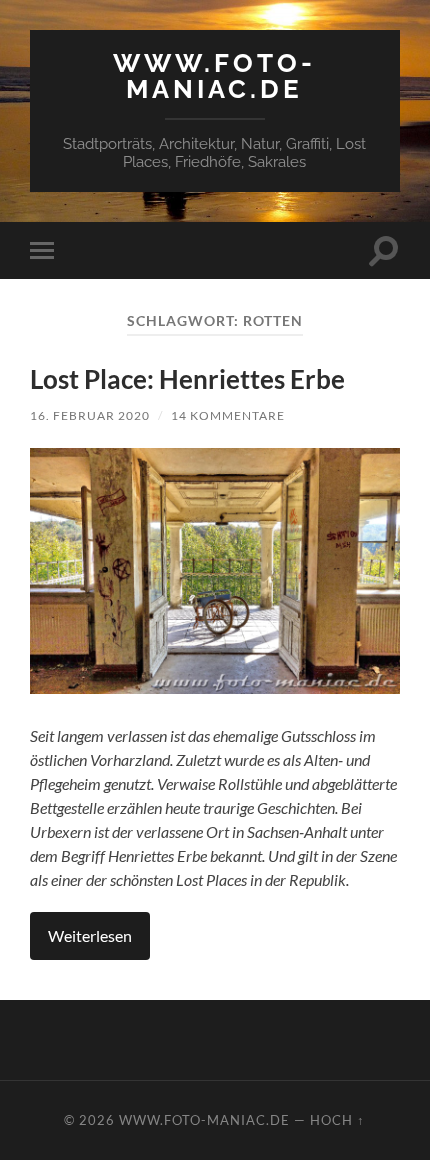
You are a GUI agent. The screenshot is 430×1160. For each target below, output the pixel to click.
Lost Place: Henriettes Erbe (187, 379)
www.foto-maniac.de (214, 75)
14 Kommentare (228, 415)
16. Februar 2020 (90, 415)
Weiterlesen (90, 935)
